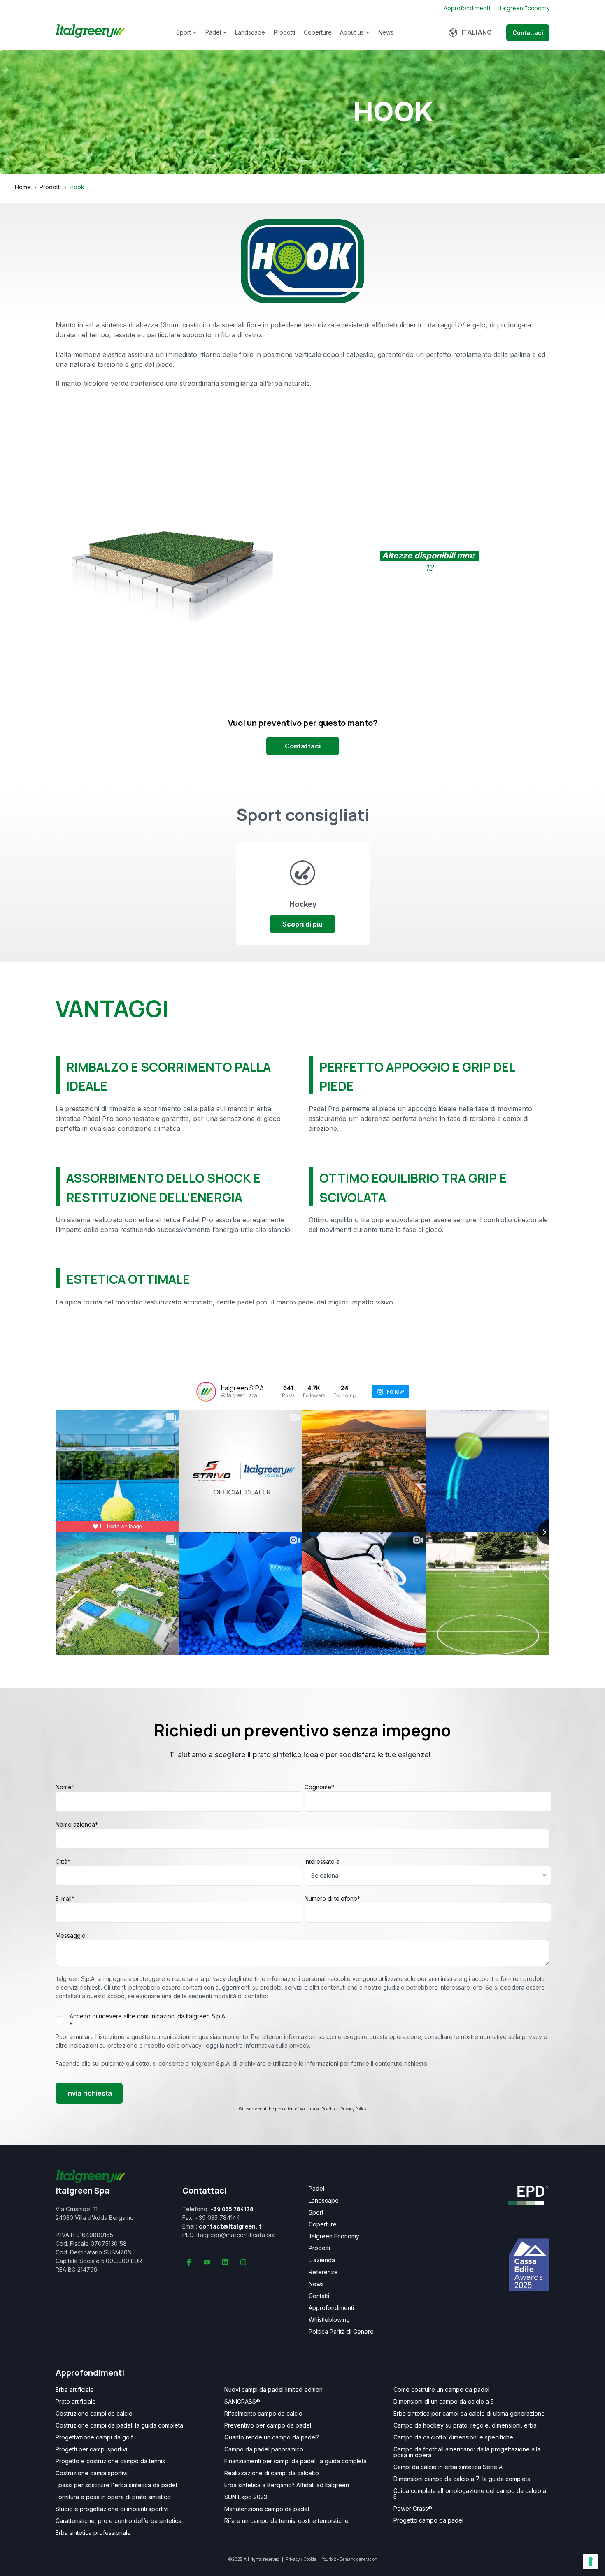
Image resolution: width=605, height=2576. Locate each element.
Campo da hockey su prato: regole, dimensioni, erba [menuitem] (465, 2425)
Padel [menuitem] (316, 2189)
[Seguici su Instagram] (243, 2262)
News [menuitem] (316, 2284)
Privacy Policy (353, 2109)
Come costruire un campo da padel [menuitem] (441, 2390)
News (386, 32)
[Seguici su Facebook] (189, 2262)
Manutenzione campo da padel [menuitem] (267, 2509)
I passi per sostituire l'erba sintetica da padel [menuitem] (116, 2485)
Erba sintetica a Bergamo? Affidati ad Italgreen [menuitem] (287, 2485)
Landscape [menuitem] (324, 2201)
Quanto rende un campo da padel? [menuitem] (272, 2437)
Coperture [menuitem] (323, 2224)
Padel (213, 32)
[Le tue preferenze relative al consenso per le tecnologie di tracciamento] (591, 2562)
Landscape (250, 32)
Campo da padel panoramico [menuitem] (264, 2449)
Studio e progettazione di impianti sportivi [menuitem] (112, 2509)
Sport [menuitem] (316, 2212)
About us (352, 32)
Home (23, 187)
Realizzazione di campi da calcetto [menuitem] (272, 2473)
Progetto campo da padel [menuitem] (428, 2520)
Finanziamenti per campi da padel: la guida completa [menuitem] (296, 2461)
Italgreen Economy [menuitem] (334, 2236)
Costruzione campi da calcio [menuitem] (94, 2414)
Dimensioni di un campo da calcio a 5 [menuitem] (444, 2402)
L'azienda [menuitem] (322, 2260)
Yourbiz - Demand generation (350, 2559)
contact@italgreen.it (230, 2226)
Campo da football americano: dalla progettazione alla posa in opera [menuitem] (467, 2452)
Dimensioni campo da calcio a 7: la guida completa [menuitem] (462, 2479)
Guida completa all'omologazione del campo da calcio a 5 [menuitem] (470, 2494)
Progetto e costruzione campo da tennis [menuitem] (110, 2461)
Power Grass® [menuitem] (413, 2509)
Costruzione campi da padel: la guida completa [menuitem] (119, 2425)
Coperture (318, 32)
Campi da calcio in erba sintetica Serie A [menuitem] (448, 2467)
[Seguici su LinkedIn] (225, 2262)
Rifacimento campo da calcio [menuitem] (263, 2414)
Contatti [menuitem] (319, 2296)
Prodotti (284, 32)
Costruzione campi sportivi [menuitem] (92, 2473)
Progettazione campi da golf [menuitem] (94, 2437)
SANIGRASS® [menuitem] (242, 2402)
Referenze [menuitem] (323, 2272)
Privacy (293, 2559)
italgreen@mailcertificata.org (236, 2235)
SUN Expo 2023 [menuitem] (246, 2497)
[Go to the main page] (90, 32)
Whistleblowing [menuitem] (329, 2320)
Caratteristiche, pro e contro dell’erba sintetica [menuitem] (119, 2521)
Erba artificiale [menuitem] (75, 2390)
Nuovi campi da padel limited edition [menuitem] (273, 2390)
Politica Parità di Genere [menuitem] (341, 2332)
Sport (184, 32)
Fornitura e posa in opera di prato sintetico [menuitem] (113, 2497)
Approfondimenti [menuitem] (331, 2308)
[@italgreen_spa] (206, 1392)
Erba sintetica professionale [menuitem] (93, 2533)
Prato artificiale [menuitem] (76, 2402)
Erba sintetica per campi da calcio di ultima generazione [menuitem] (469, 2414)
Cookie (310, 2559)
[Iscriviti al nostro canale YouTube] (207, 2262)
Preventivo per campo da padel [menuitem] (268, 2425)
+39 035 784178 (232, 2209)
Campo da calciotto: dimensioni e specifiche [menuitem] (453, 2437)
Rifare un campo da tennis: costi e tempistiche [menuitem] (286, 2521)
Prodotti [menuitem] (319, 2248)
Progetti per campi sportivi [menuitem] (91, 2449)
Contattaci (528, 33)
